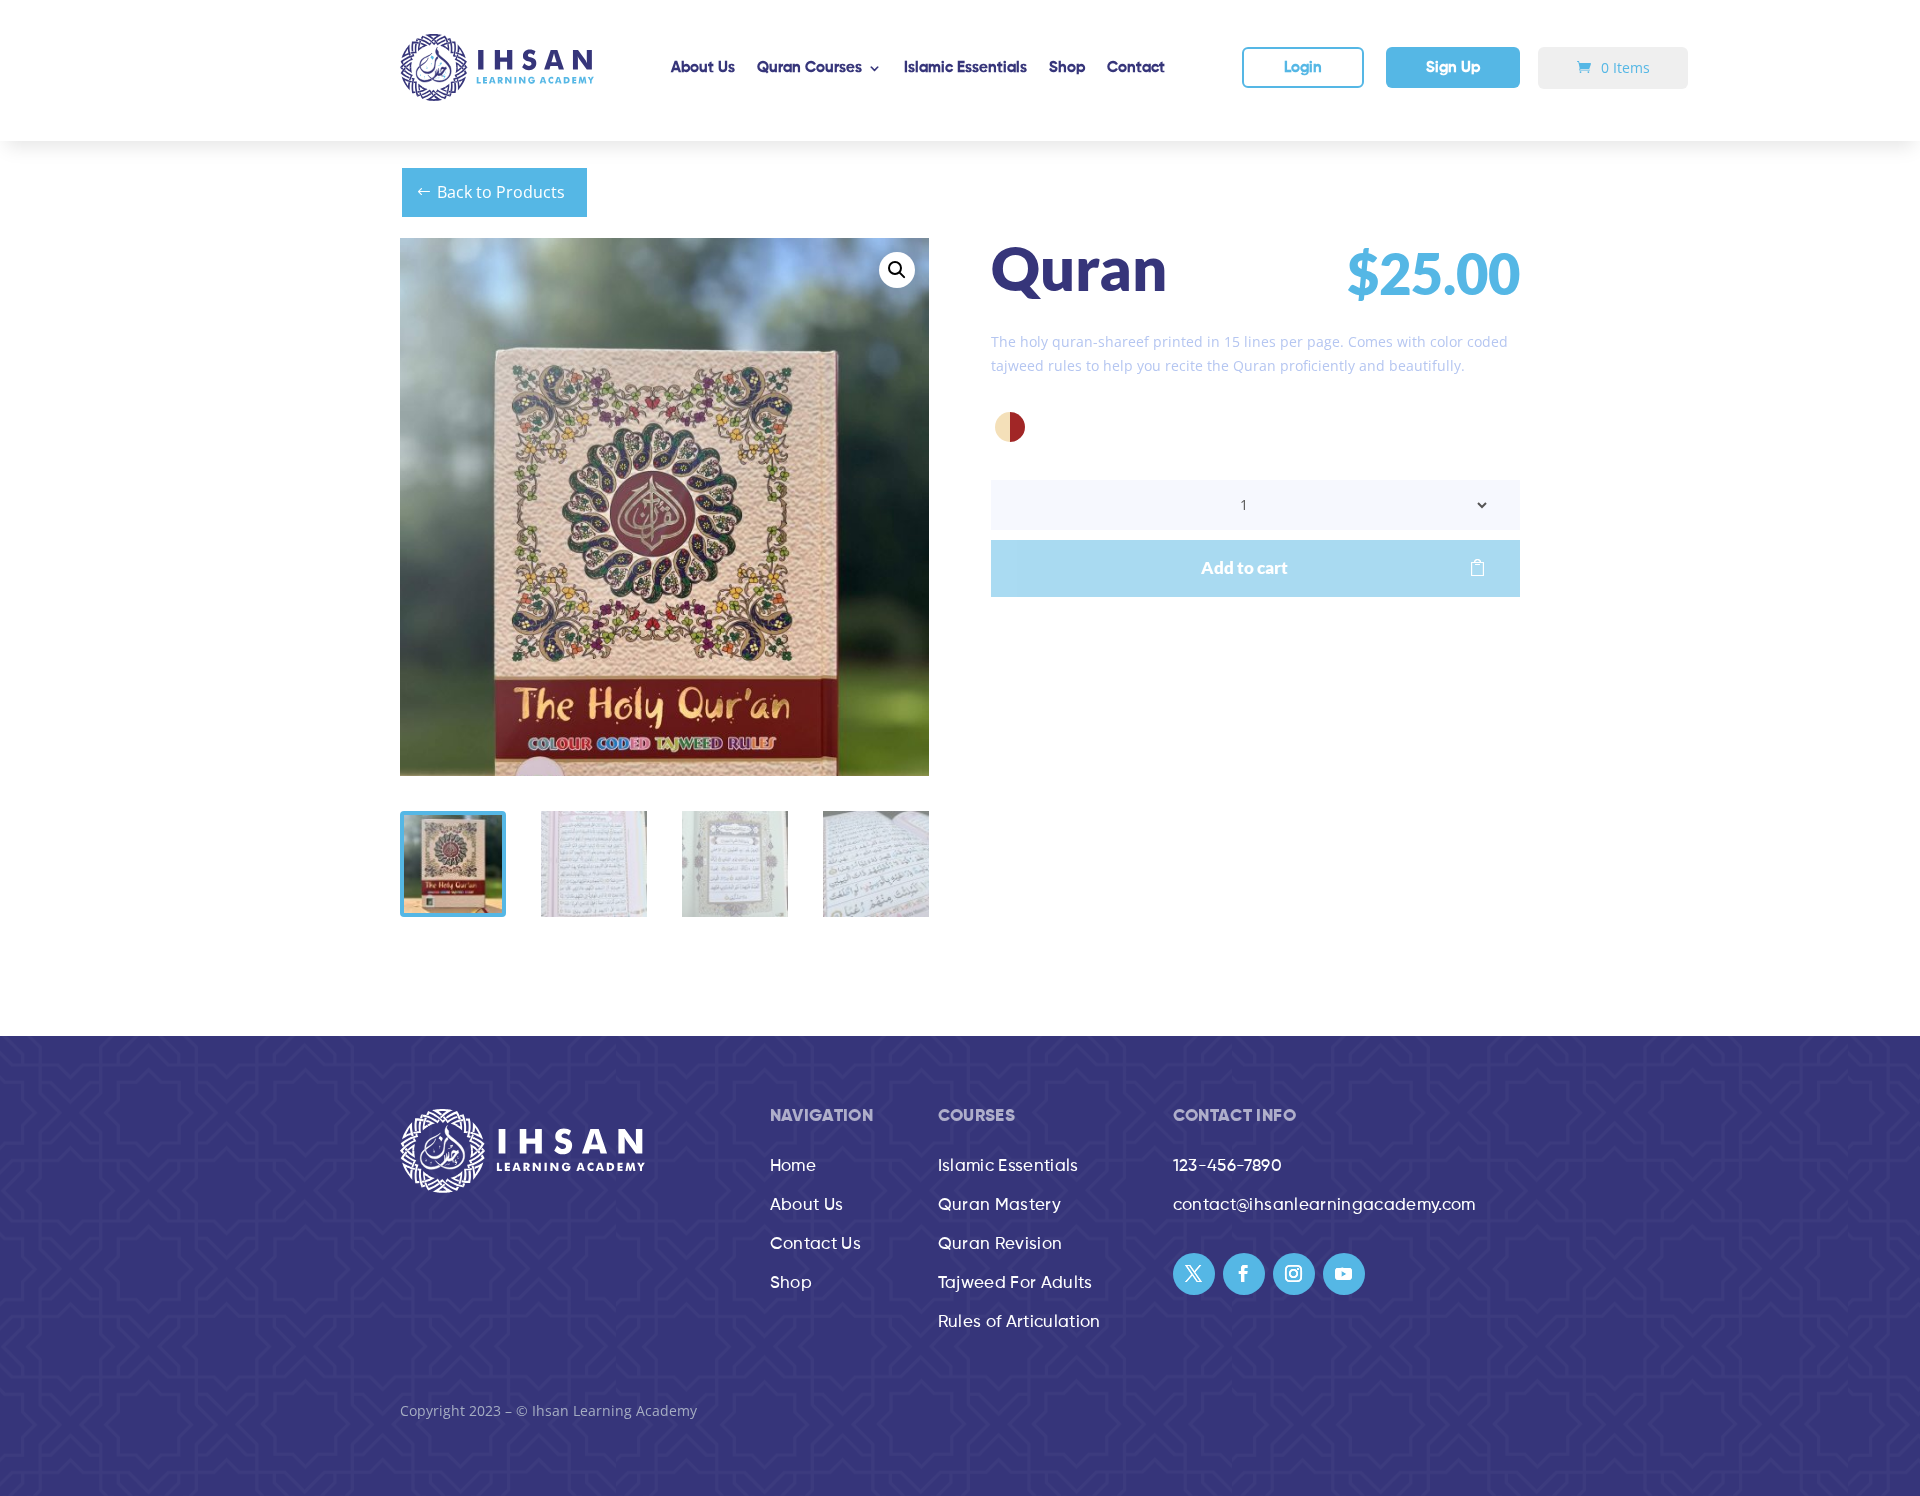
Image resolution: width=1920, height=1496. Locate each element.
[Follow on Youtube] (1344, 1274)
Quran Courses (809, 67)
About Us (703, 67)
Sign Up (1453, 67)
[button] (897, 270)
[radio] (1010, 427)
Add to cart (1244, 567)
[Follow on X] (1194, 1274)
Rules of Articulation (1019, 1322)
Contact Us (815, 1244)
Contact (1136, 67)
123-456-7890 (1227, 1166)
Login (1303, 67)
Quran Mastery (999, 1205)
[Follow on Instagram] (1294, 1274)
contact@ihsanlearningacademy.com (1324, 1205)
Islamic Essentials (965, 67)
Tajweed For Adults (1015, 1283)
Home (793, 1166)
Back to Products (501, 192)
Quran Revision (1000, 1244)
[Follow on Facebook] (1244, 1274)
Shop (1067, 67)
